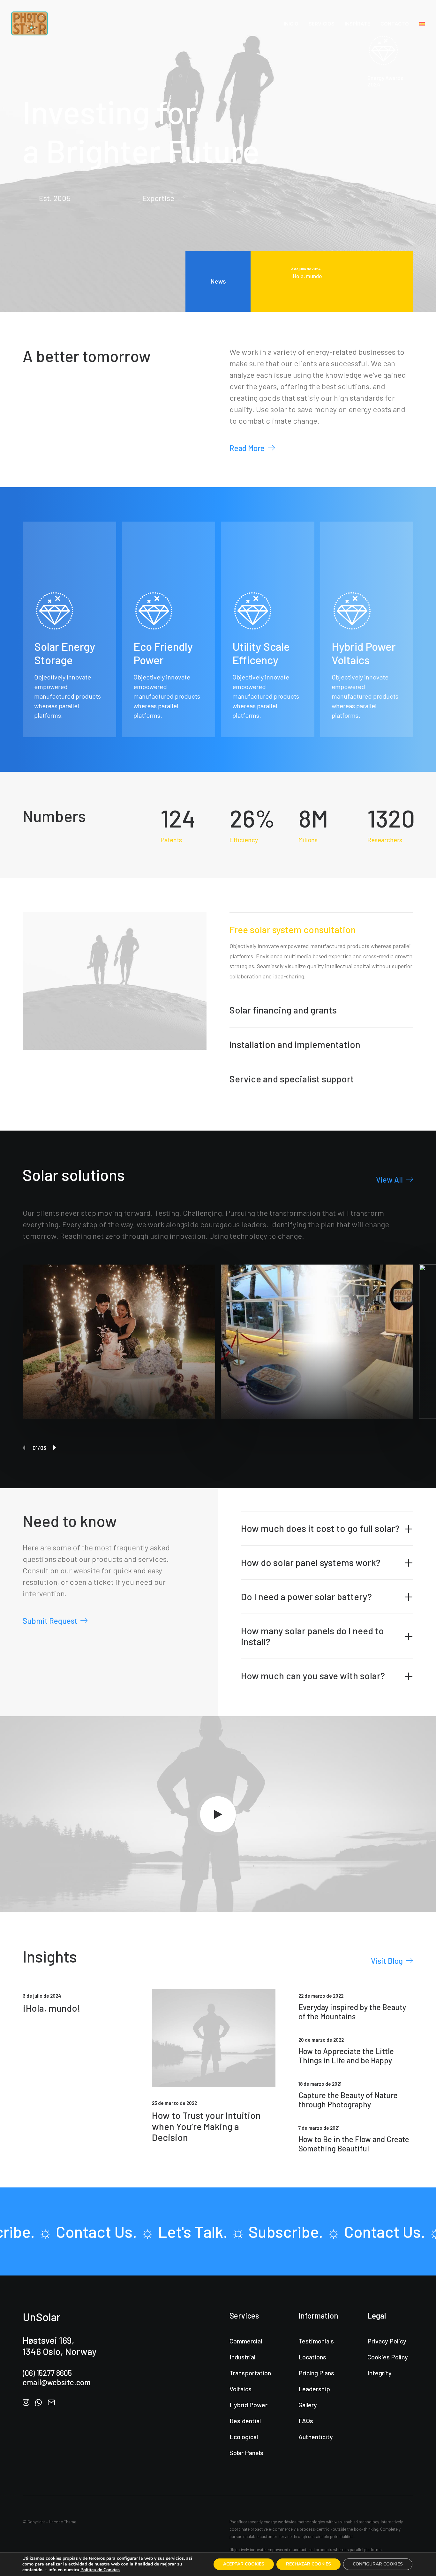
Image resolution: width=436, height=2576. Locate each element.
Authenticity (316, 2437)
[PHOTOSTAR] (30, 23)
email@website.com (57, 2382)
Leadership (314, 2389)
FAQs (306, 2421)
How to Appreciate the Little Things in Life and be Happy (346, 2056)
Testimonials (316, 2341)
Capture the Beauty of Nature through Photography (348, 2100)
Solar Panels (246, 2453)
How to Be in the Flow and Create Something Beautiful (354, 2144)
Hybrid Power (248, 2405)
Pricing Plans (316, 2373)
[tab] (327, 1529)
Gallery (308, 2405)
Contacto (395, 24)
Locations (312, 2357)
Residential (245, 2421)
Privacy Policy (387, 2341)
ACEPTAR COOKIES (244, 2564)
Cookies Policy (388, 2357)
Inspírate (357, 24)
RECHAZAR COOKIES (308, 2564)
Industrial (242, 2357)
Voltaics (241, 2389)
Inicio (291, 24)
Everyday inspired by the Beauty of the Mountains (352, 2012)
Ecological (244, 2437)
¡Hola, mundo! (52, 2008)
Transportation (250, 2373)
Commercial (246, 2341)
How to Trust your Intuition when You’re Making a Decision (206, 2126)
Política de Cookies (100, 2570)
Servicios (322, 24)
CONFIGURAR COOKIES (378, 2564)
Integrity (380, 2373)
